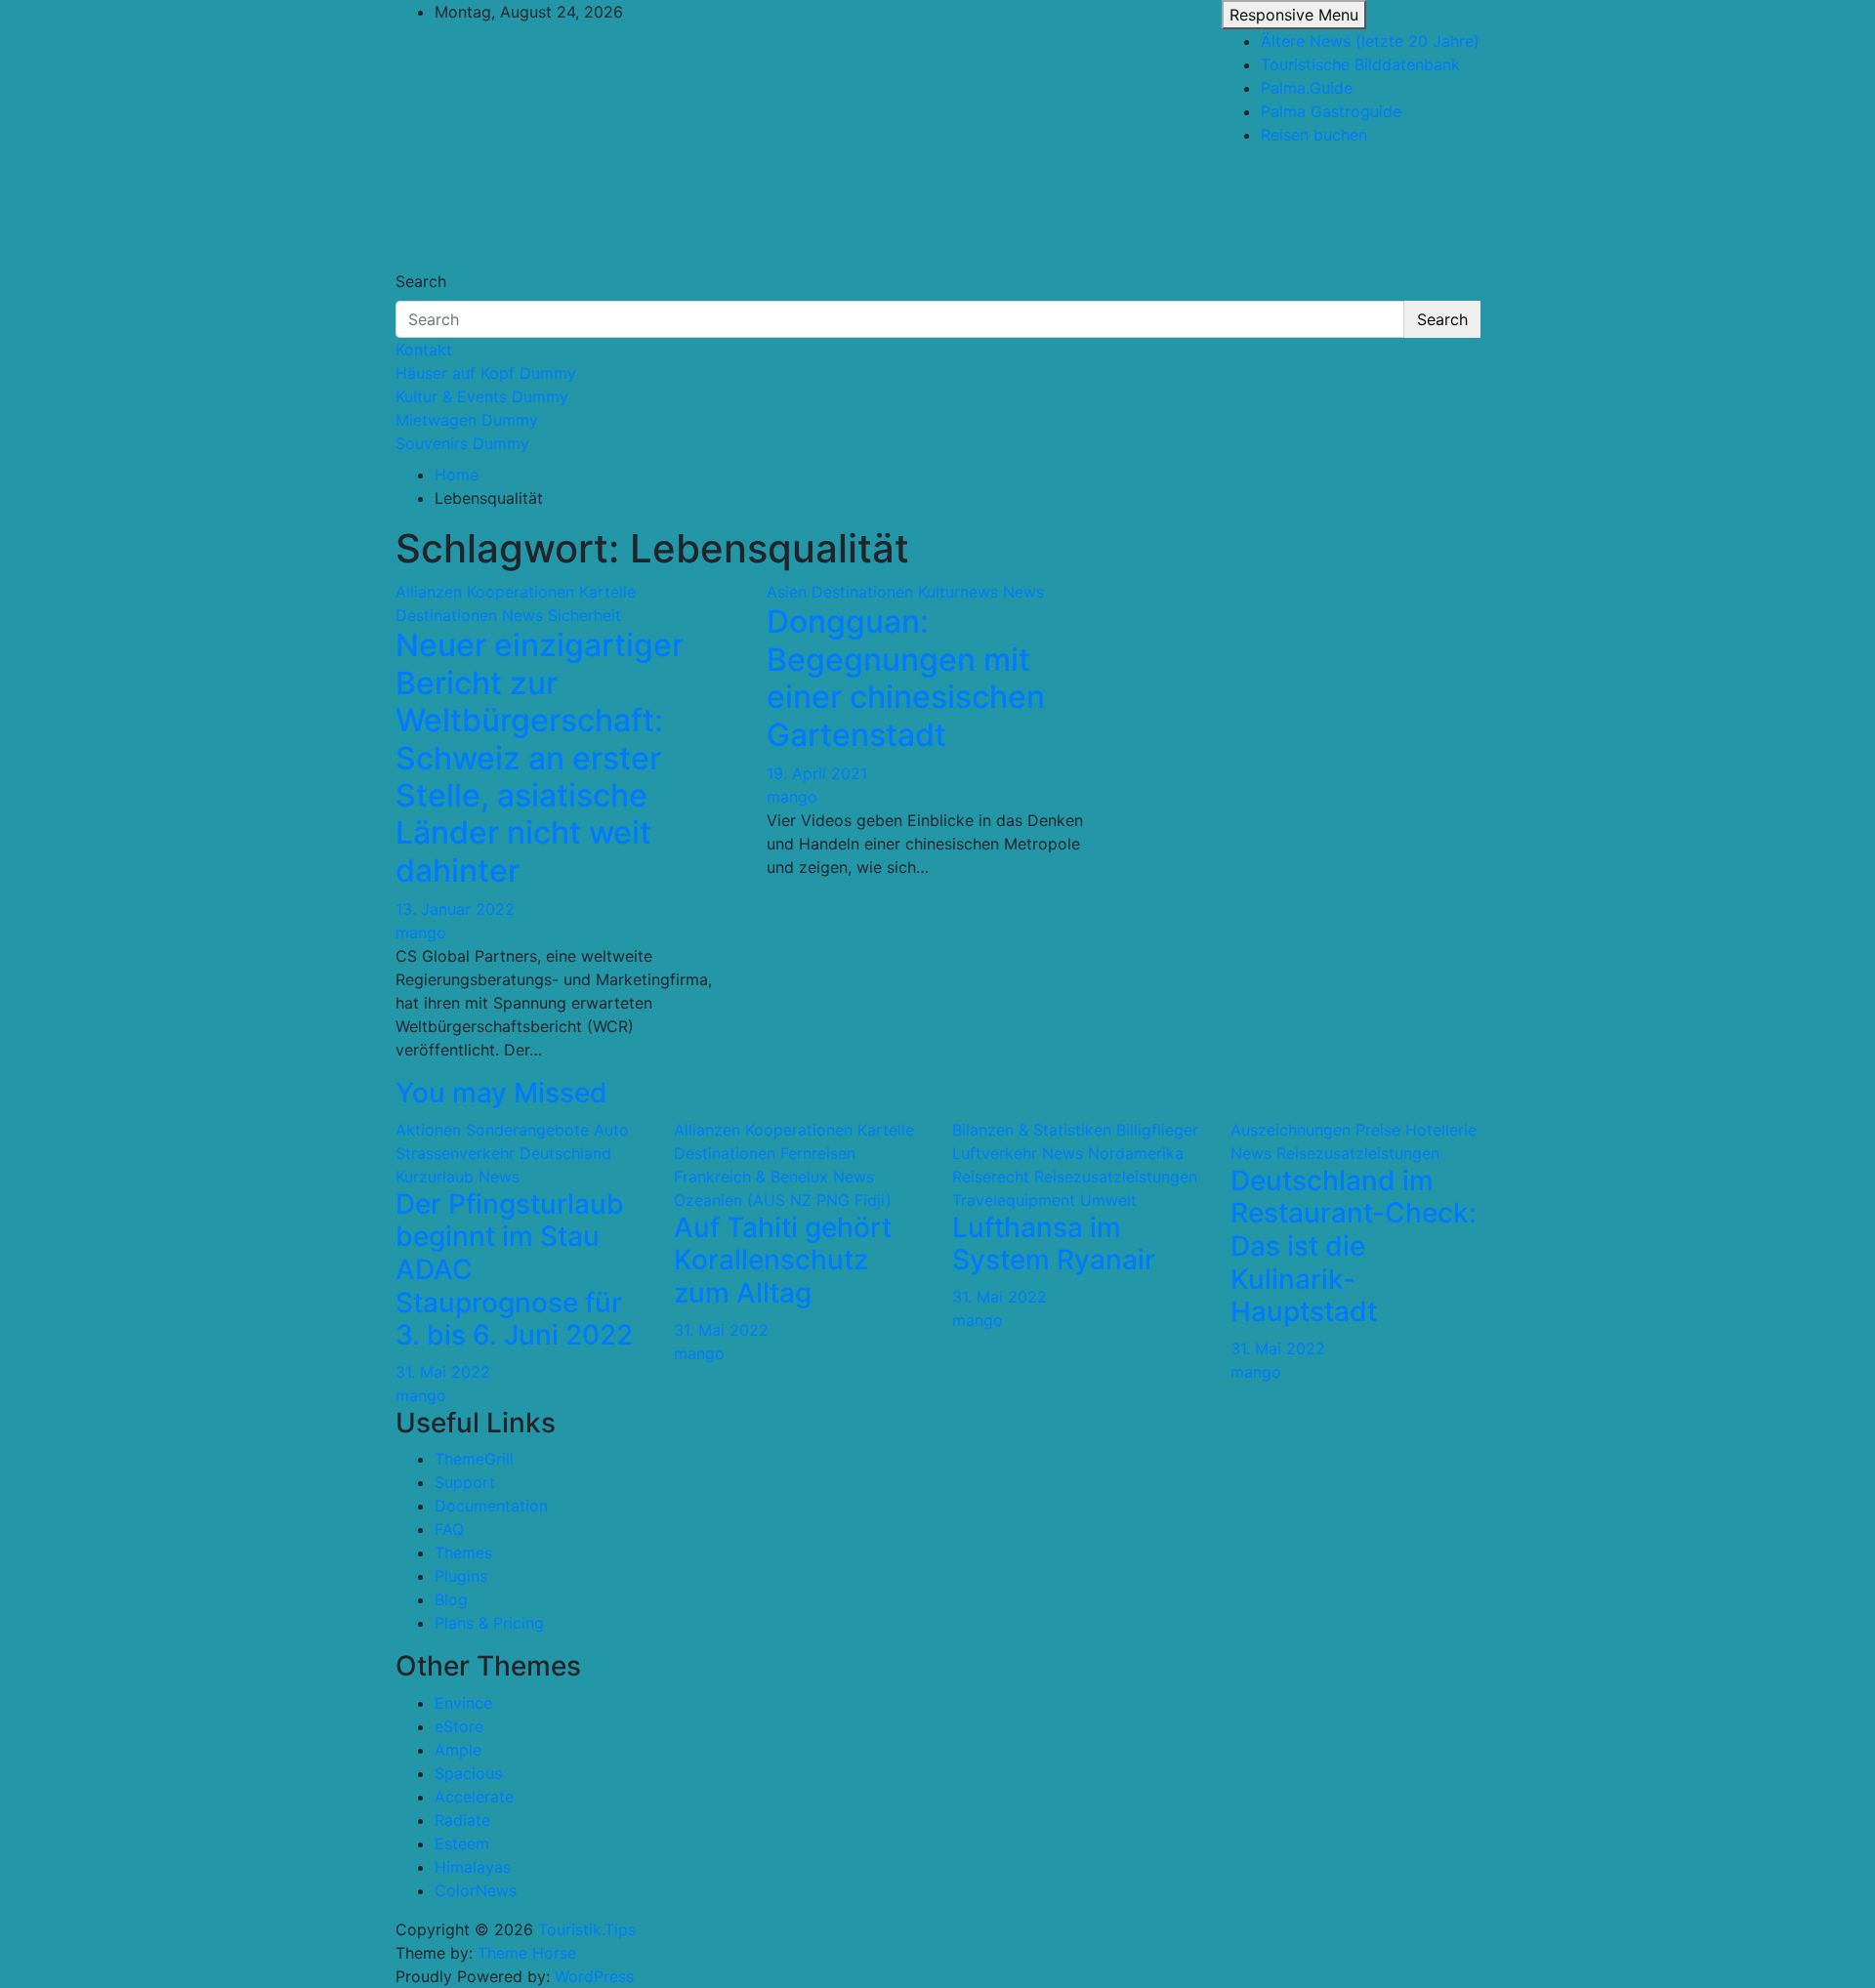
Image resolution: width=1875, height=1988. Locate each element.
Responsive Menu (1294, 15)
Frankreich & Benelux (751, 1177)
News (522, 615)
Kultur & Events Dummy (482, 396)
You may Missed (501, 1093)
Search (421, 281)
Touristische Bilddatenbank (1360, 64)
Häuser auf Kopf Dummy (486, 373)
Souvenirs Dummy (462, 443)
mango (421, 932)
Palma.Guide (1307, 88)
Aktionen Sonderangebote (492, 1130)
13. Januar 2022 (455, 909)
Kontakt (424, 350)
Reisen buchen (1314, 135)
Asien (787, 592)
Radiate (462, 1820)
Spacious (468, 1773)
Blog (451, 1599)
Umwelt (1108, 1200)
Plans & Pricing (489, 1623)
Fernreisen (818, 1153)
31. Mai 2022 (443, 1372)
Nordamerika (1136, 1153)
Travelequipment (1014, 1200)
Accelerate (474, 1797)
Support (465, 1482)
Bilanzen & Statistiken (1032, 1130)
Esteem (462, 1843)
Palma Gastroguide (1331, 111)
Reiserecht (991, 1177)
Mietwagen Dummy (467, 420)
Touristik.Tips (496, 193)
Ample (458, 1750)
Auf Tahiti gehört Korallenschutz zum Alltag (783, 1260)
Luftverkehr (995, 1153)
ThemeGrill (474, 1459)
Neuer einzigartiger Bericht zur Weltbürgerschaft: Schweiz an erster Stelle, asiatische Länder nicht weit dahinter (540, 757)
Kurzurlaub (435, 1177)
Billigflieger (1157, 1130)
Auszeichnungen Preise (1315, 1130)
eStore (459, 1726)
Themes (463, 1553)
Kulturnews (958, 592)
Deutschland (565, 1153)
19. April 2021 (817, 773)
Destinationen (446, 615)
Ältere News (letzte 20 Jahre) (1370, 41)
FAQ (449, 1529)
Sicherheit (584, 615)
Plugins (461, 1576)
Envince (463, 1703)
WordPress (594, 1976)
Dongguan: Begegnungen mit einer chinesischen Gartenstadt (906, 678)
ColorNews (476, 1890)
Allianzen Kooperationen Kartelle (516, 592)
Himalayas (473, 1867)
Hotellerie (1441, 1130)
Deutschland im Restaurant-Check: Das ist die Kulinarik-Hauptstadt (1354, 1246)
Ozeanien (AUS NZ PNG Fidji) (783, 1200)
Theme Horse (527, 1953)
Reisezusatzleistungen (1116, 1177)
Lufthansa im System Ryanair (1054, 1244)
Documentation (491, 1506)
